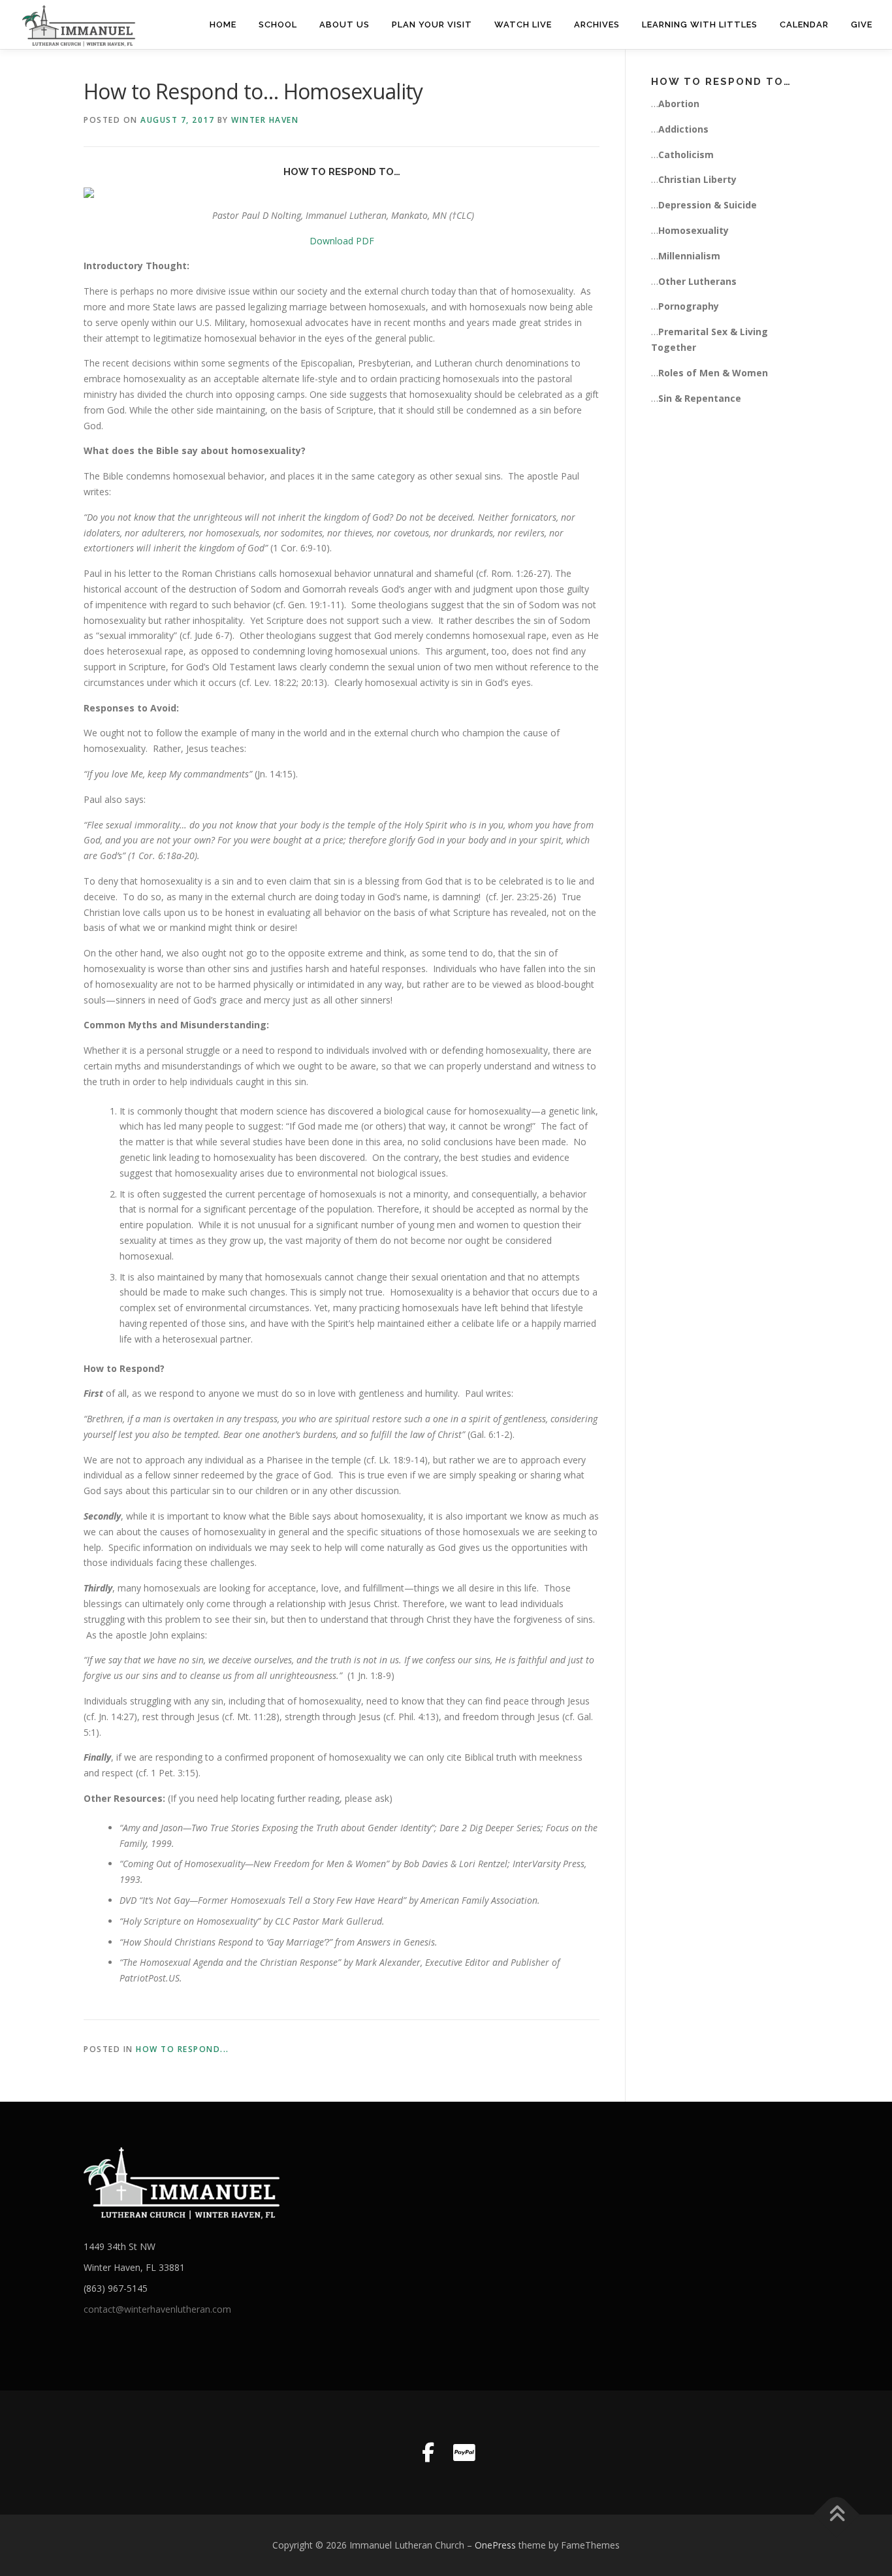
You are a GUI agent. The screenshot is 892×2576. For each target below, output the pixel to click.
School (278, 24)
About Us (344, 24)
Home (223, 24)
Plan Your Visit (432, 24)
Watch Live (523, 24)
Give (862, 24)
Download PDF (342, 241)
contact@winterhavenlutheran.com (157, 2309)
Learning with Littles (700, 24)
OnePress (495, 2545)
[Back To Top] (837, 2515)
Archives (597, 24)
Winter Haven (265, 120)
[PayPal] (464, 2453)
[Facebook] (428, 2453)
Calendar (804, 24)
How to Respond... (183, 2049)
